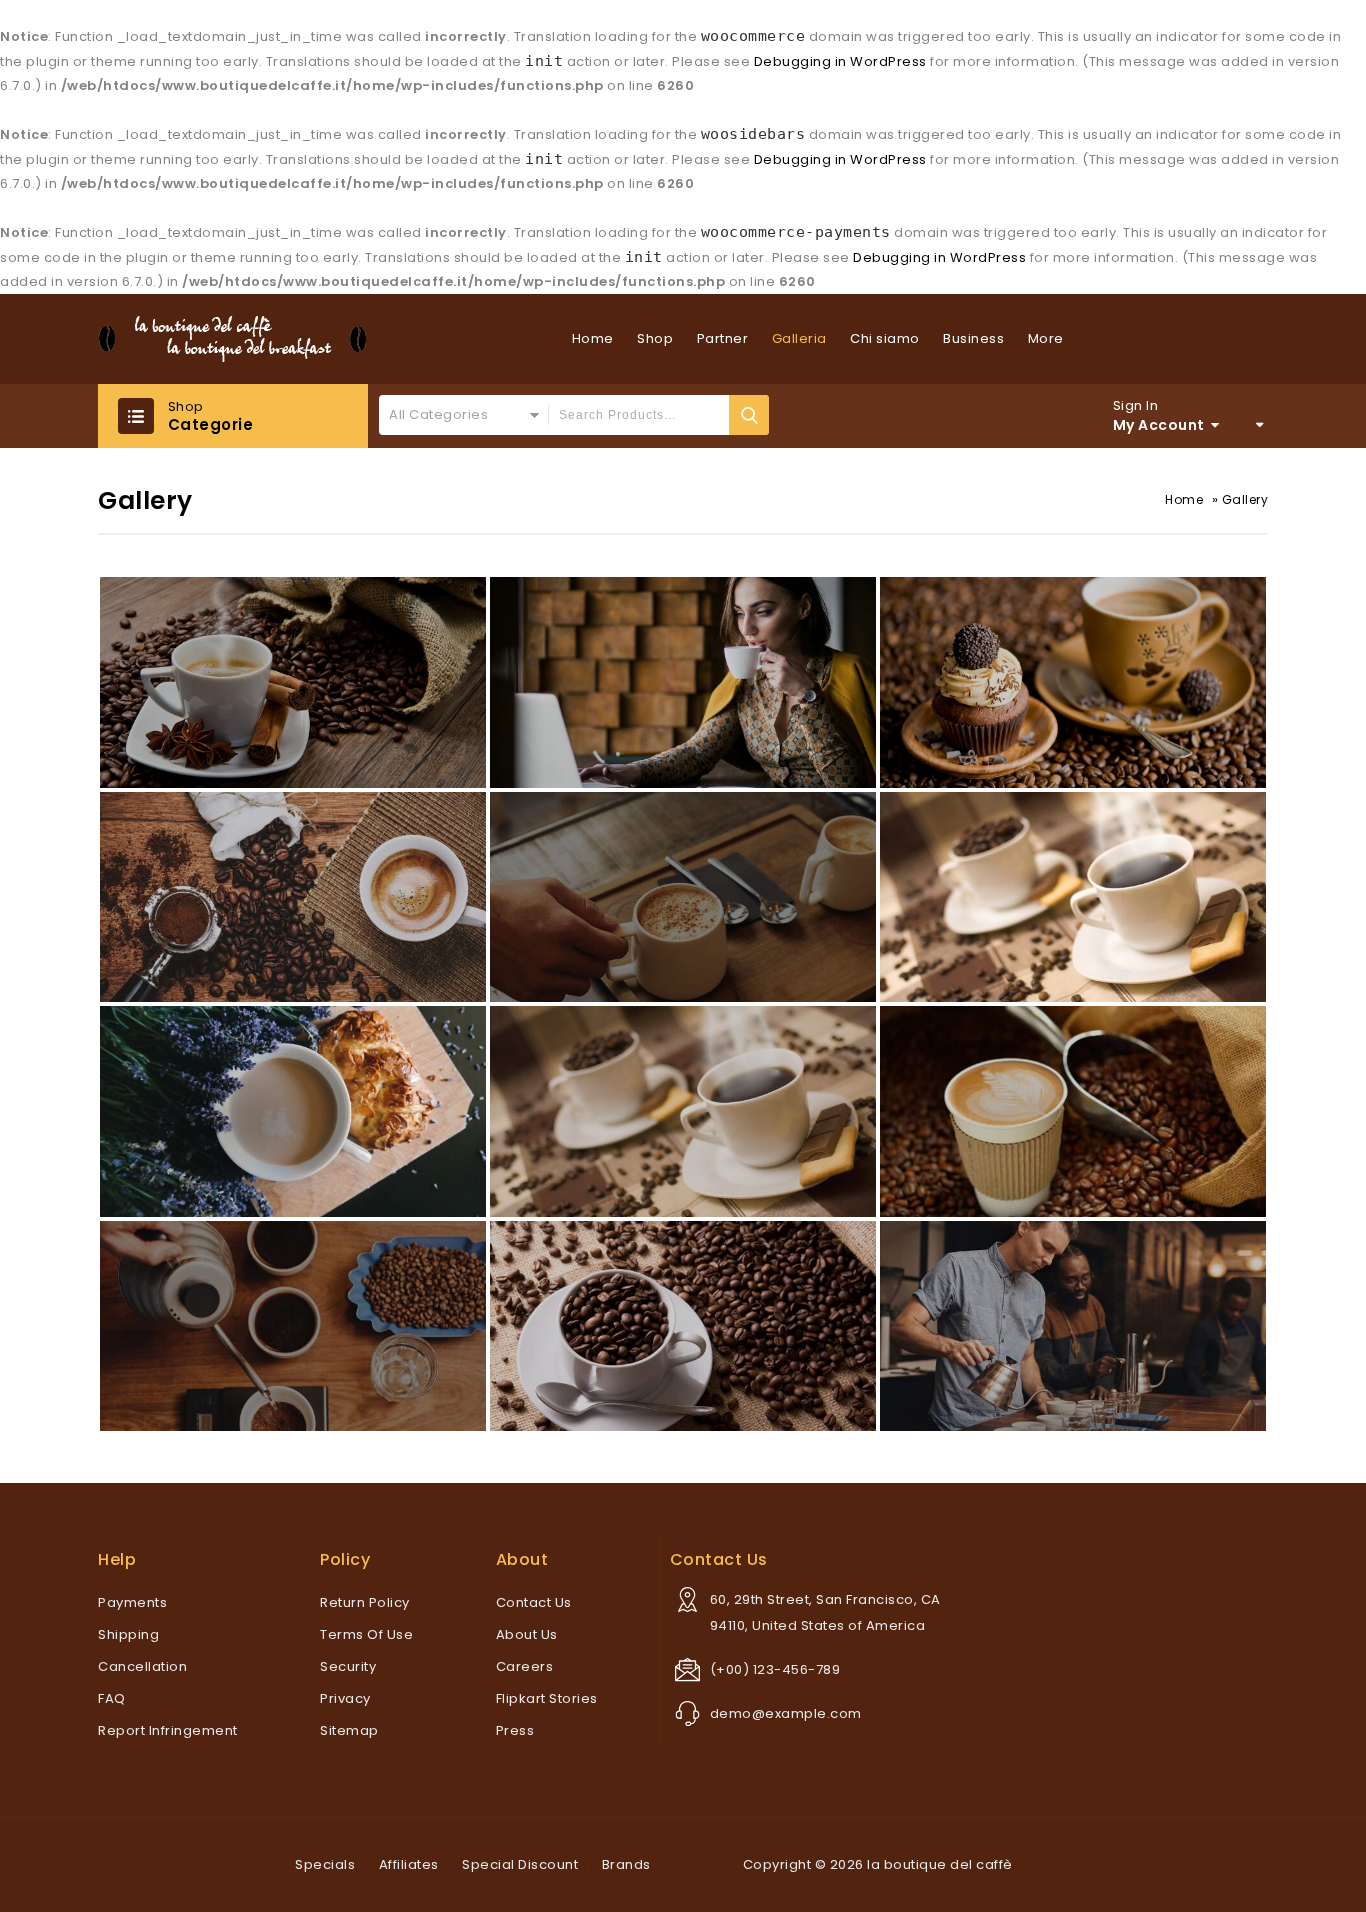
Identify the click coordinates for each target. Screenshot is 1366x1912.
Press (515, 1730)
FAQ (112, 1698)
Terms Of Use (366, 1634)
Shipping (128, 1634)
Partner (723, 338)
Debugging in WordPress (840, 61)
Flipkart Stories (547, 1698)
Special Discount (520, 1864)
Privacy (345, 1698)
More (1046, 338)
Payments (132, 1602)
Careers (525, 1666)
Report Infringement (168, 1730)
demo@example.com (786, 1713)
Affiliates (409, 1864)
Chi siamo (885, 338)
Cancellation (142, 1666)
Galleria (799, 338)
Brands (626, 1864)
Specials (325, 1864)
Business (973, 338)
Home (593, 338)
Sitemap (349, 1730)
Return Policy (365, 1602)
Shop (655, 338)
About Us (527, 1634)
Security (348, 1666)
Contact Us (534, 1602)
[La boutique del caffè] (232, 339)
